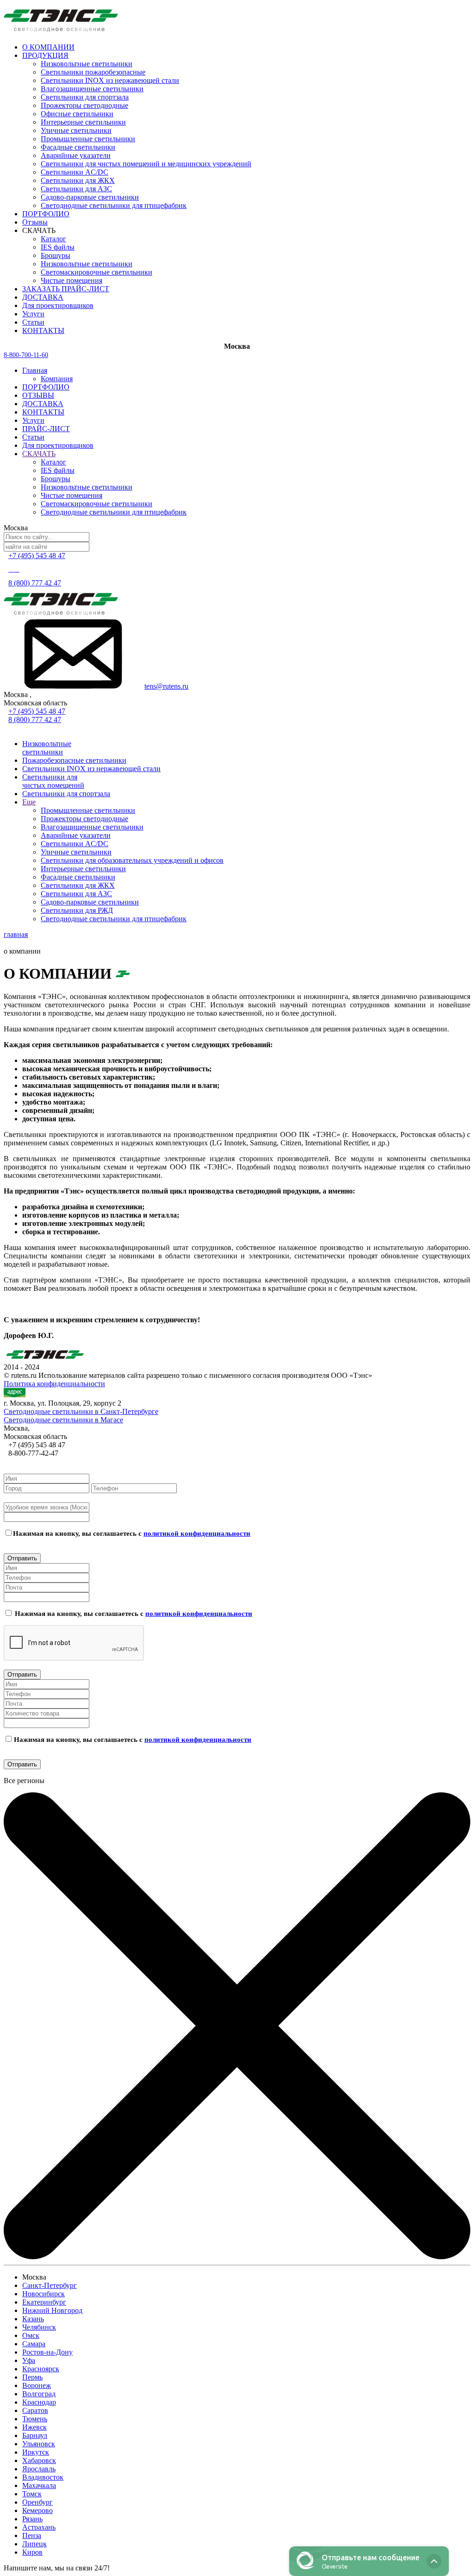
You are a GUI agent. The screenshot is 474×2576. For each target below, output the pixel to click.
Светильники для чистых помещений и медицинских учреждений (146, 164)
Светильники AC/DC (75, 172)
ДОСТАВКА (43, 404)
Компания (57, 379)
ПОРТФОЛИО (46, 387)
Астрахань (39, 2527)
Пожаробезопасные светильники (74, 760)
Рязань (32, 2519)
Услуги (33, 420)
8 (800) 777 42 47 (35, 583)
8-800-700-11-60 (26, 355)
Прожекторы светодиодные (84, 105)
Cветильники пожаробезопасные (93, 72)
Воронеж (37, 2385)
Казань (33, 2319)
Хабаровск (39, 2460)
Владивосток (43, 2477)
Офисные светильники (77, 114)
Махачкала (39, 2485)
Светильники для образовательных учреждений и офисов (132, 860)
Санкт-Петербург (50, 2285)
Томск (32, 2494)
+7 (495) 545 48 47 (37, 711)
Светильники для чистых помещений (53, 781)
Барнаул (35, 2435)
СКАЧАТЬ (39, 454)
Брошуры (56, 255)
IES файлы (58, 247)
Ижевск (34, 2427)
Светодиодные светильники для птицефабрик (114, 205)
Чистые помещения (72, 280)
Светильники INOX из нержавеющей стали (110, 80)
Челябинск (39, 2327)
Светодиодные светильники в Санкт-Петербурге (81, 1411)
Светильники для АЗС (76, 189)
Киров (32, 2552)
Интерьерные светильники (83, 122)
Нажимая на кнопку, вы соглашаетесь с (132, 1533)
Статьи (33, 437)
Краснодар (39, 2402)
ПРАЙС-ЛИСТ (46, 429)
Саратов (35, 2410)
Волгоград (39, 2394)
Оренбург (37, 2502)
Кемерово (37, 2510)
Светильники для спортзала (85, 97)
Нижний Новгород (52, 2310)
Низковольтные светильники (87, 64)
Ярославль (39, 2469)
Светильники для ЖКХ (78, 180)
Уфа (29, 2360)
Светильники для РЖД (77, 910)
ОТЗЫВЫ (38, 395)
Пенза (32, 2535)
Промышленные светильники (88, 139)
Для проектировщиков (58, 445)
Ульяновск (39, 2444)
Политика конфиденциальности (54, 1384)
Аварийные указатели (76, 155)
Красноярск (41, 2369)
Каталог (53, 239)
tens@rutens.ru (166, 686)
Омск (31, 2335)
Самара (34, 2344)
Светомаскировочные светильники (97, 272)
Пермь (32, 2377)
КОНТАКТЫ (43, 412)
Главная (35, 370)
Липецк (34, 2544)
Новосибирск (44, 2294)
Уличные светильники (76, 130)
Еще (29, 802)
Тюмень (35, 2419)
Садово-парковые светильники (90, 197)
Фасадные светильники (78, 147)
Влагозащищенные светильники (92, 89)
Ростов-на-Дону (47, 2352)
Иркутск (36, 2452)
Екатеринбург (44, 2302)
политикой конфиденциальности (197, 1533)
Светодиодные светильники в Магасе (63, 1420)
